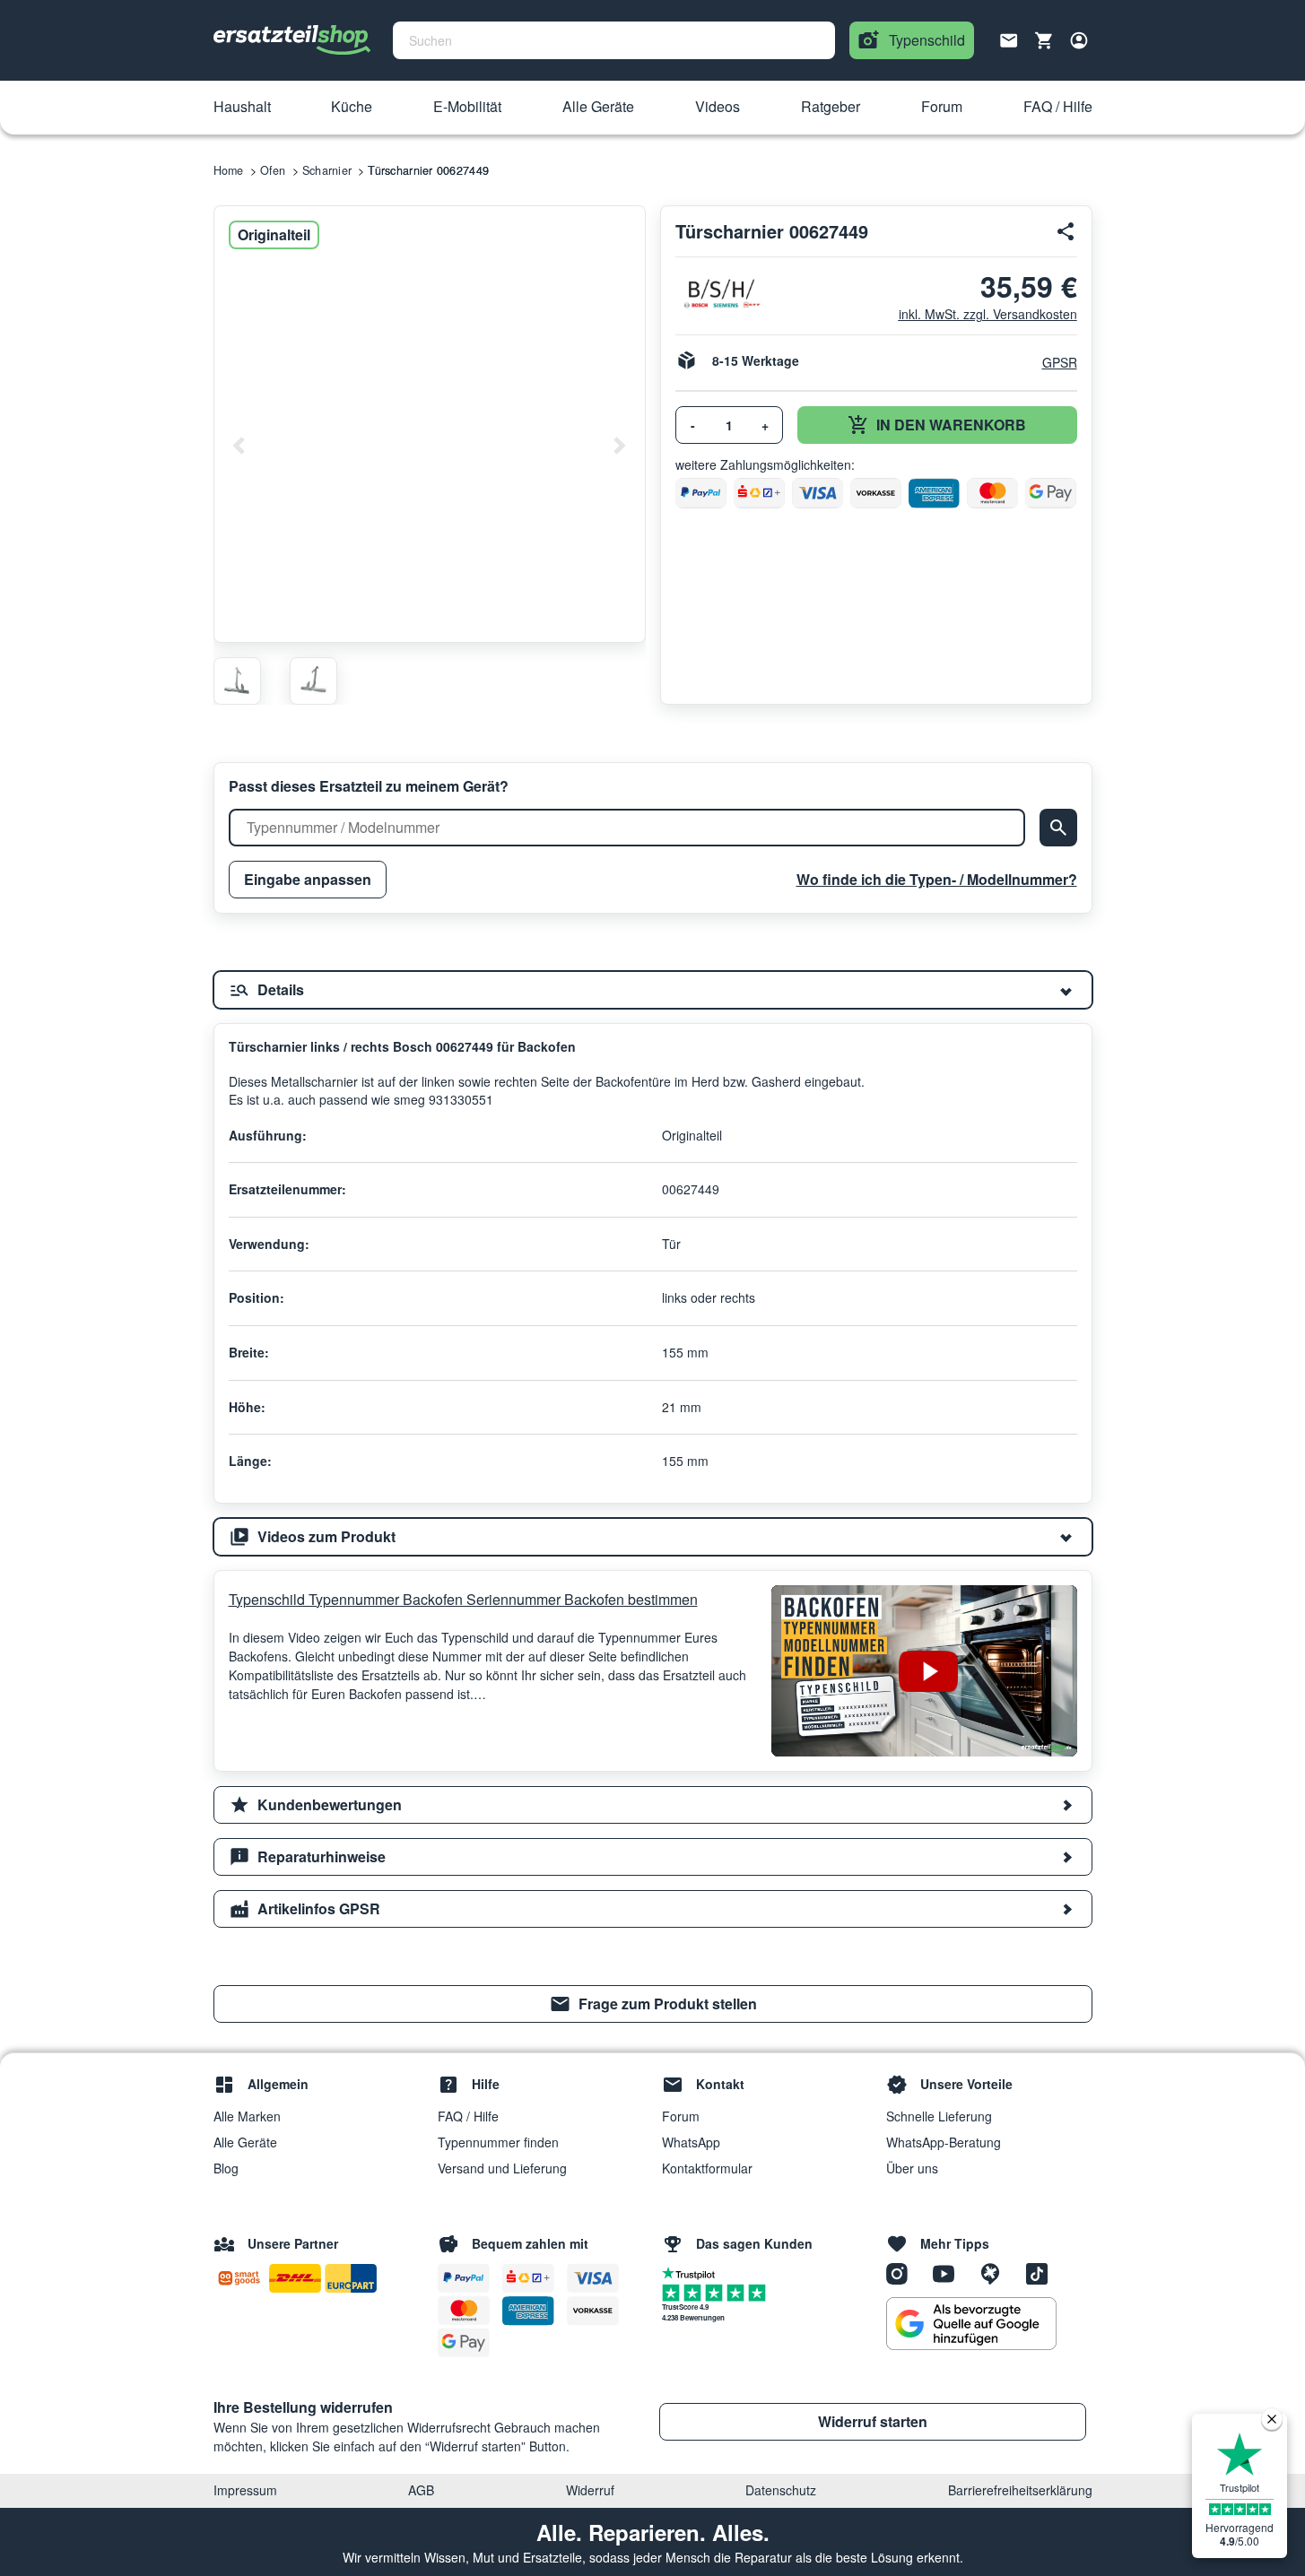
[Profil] (1079, 40)
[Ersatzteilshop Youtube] (950, 2272)
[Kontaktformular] (1009, 39)
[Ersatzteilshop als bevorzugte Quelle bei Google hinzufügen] (971, 2324)
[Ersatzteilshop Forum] (996, 2272)
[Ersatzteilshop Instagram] (903, 2272)
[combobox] (614, 40)
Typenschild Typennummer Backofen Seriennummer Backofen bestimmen (463, 1599)
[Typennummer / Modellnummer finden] (1058, 828)
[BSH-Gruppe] (721, 294)
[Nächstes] (619, 446)
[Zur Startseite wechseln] (292, 40)
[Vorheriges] (239, 446)
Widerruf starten (873, 2421)
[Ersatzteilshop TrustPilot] (693, 2272)
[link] (653, 2004)
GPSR (1060, 362)
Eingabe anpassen (308, 879)
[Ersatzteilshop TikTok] (1041, 2272)
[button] (242, 108)
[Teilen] (1066, 231)
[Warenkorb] (1044, 40)
